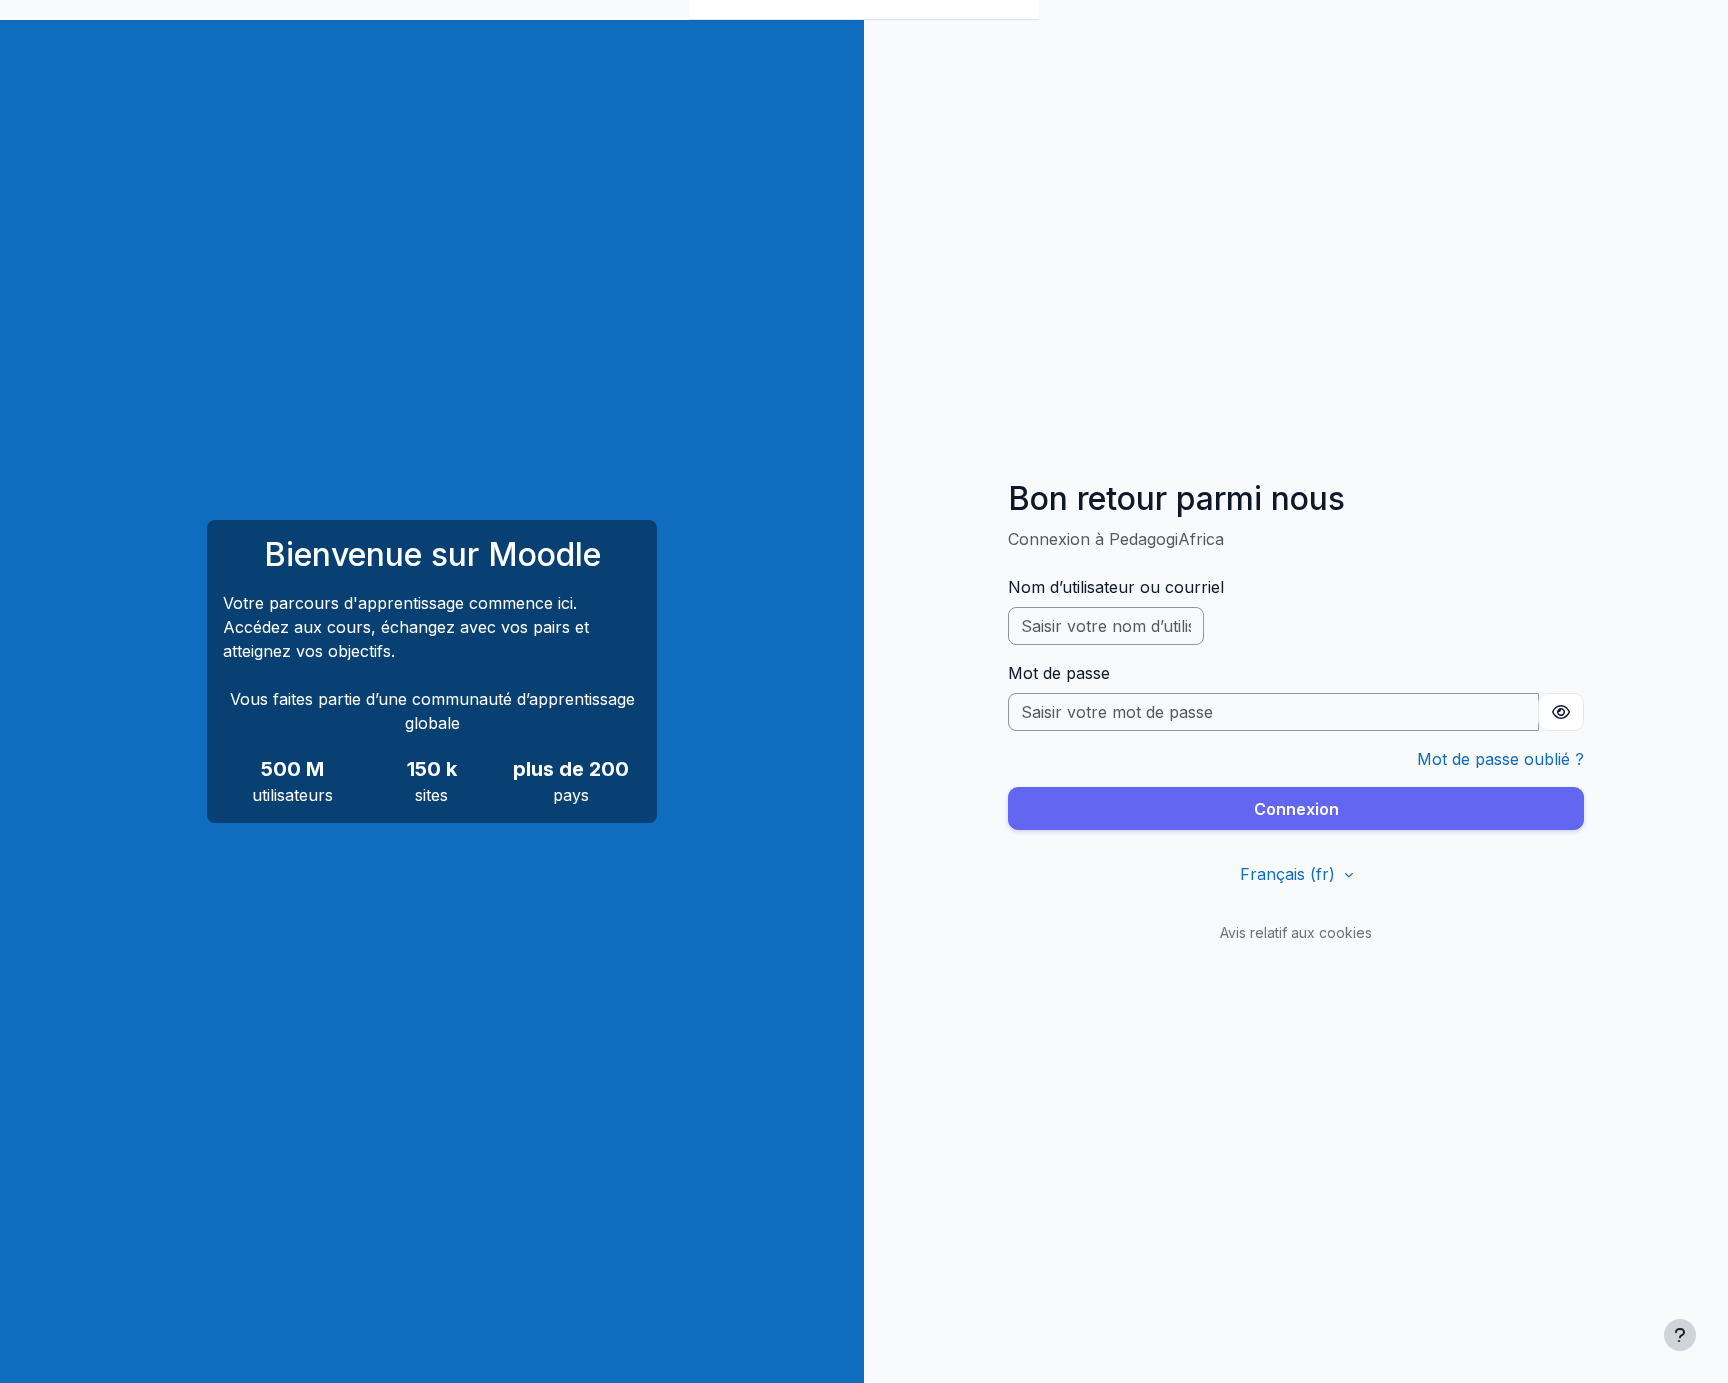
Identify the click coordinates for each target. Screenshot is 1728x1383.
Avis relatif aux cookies (1296, 932)
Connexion (1296, 809)
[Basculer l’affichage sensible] (1561, 712)
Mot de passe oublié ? (1500, 759)
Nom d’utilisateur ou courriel (1116, 587)
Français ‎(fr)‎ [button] (1290, 874)
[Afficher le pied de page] (1680, 1335)
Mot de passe (1059, 673)
